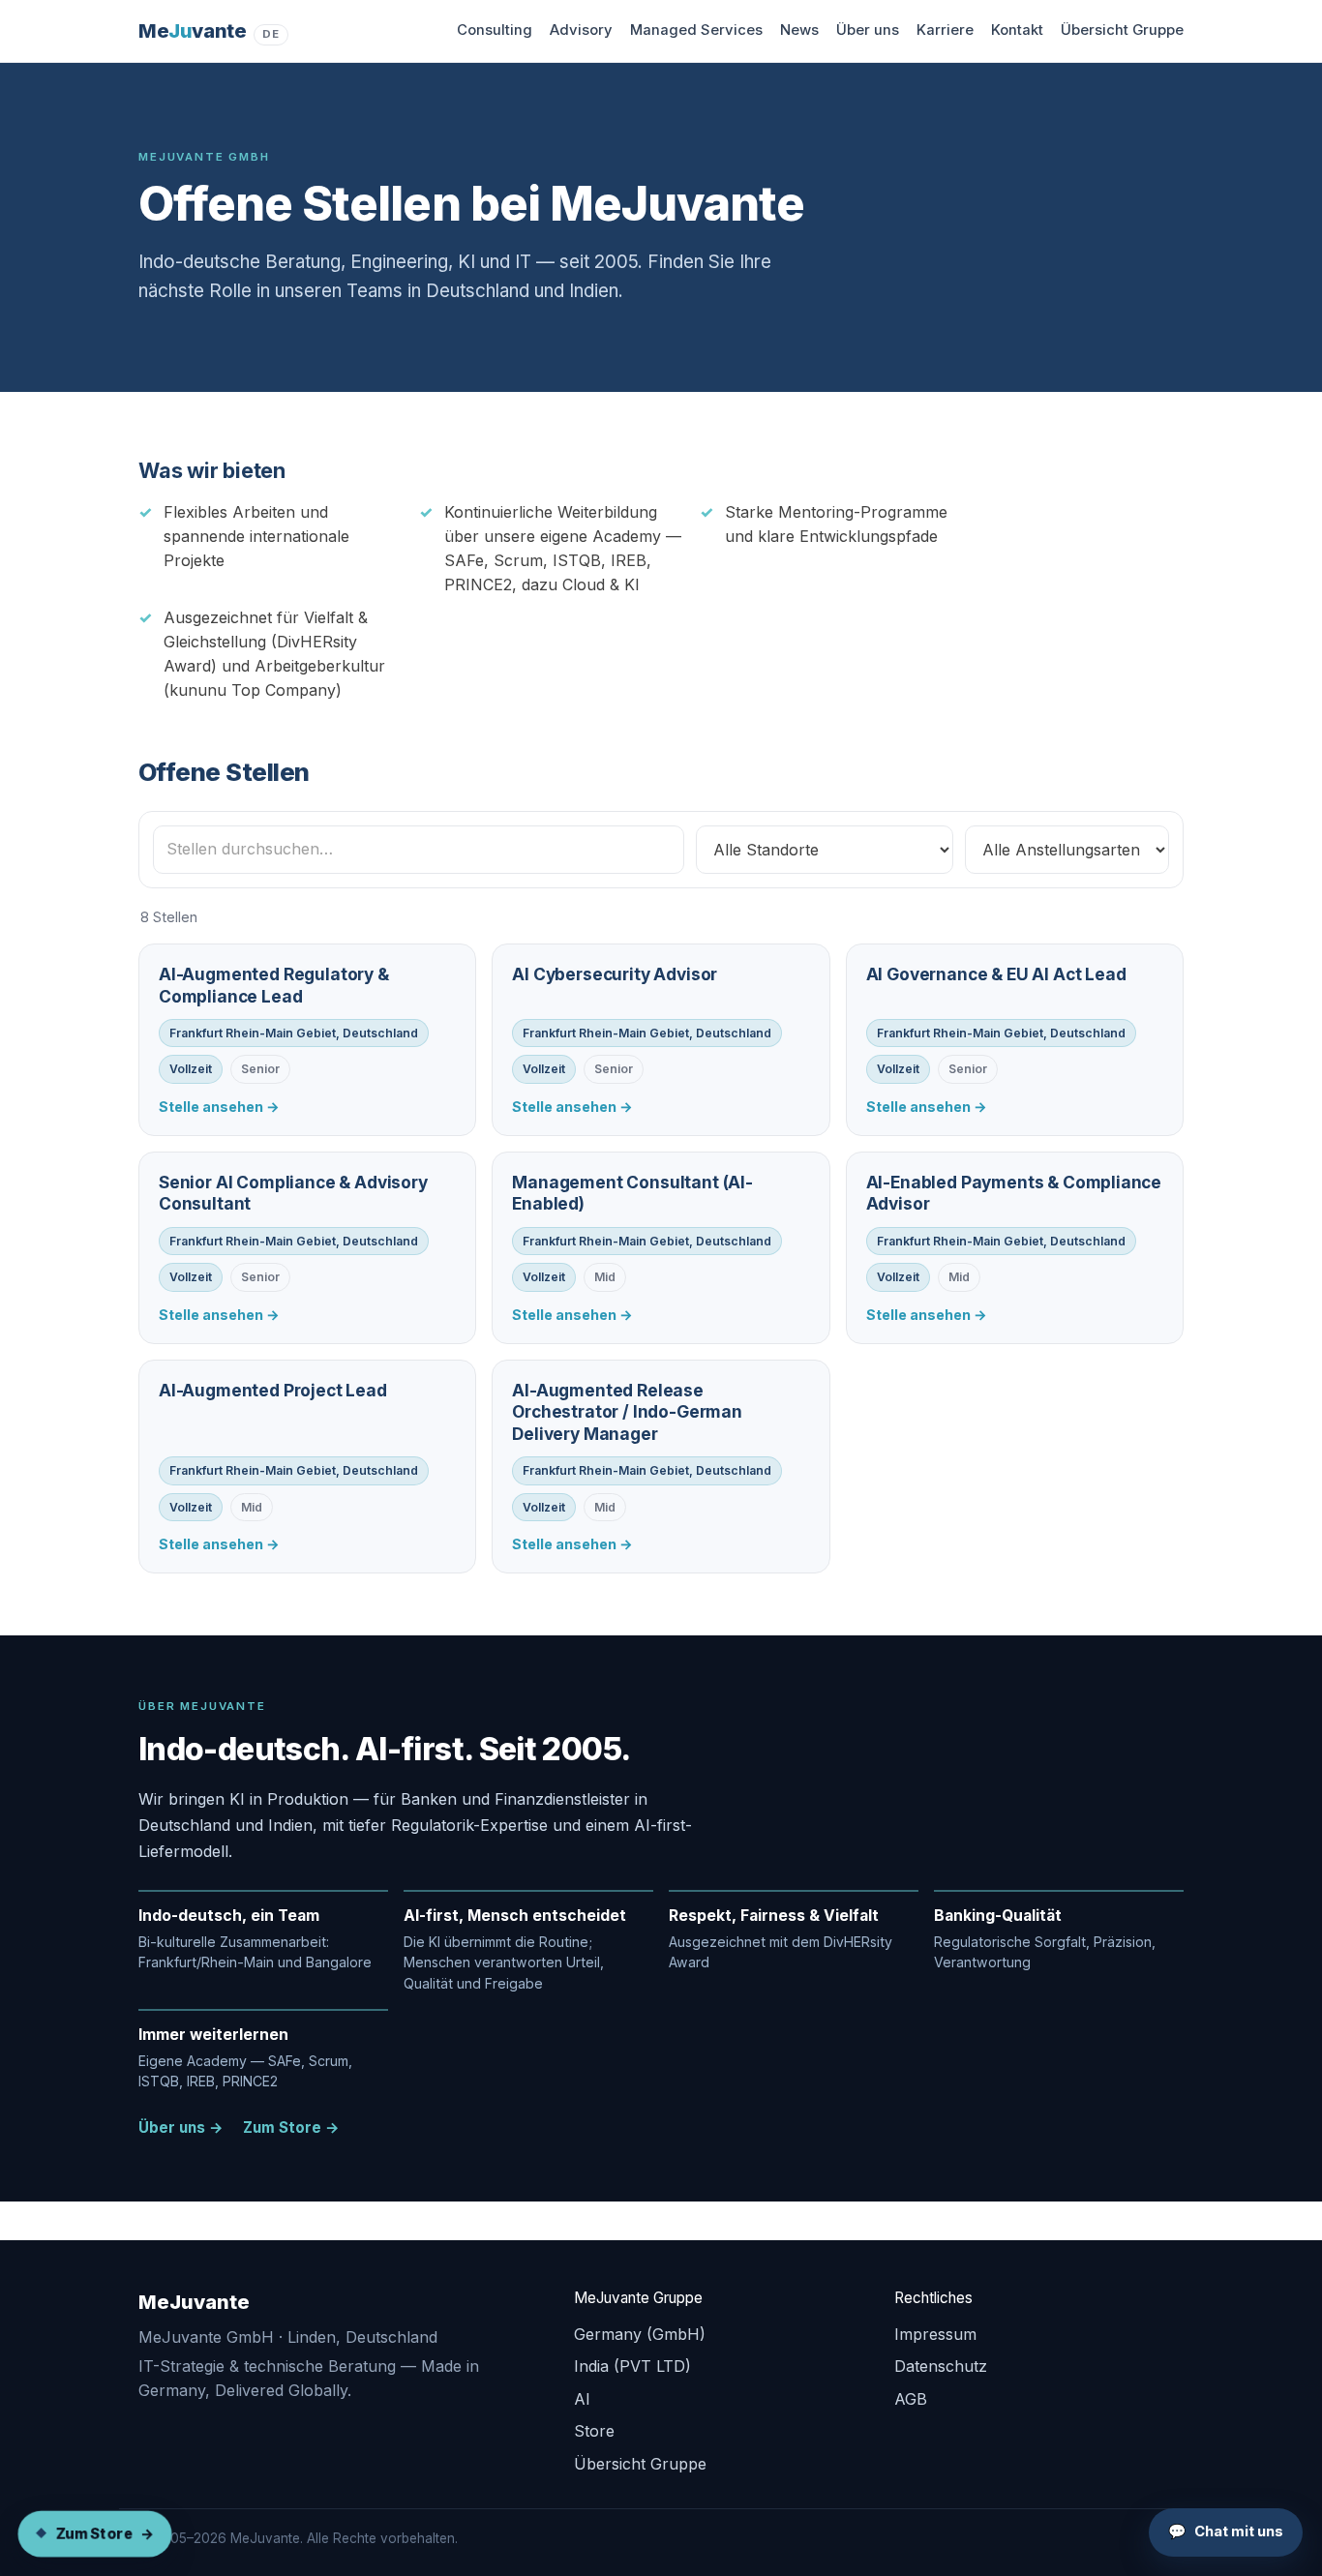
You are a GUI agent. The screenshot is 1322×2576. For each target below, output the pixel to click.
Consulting (495, 30)
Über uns (868, 30)
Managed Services (696, 30)
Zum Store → (291, 2127)
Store (594, 2431)
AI (582, 2399)
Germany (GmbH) (640, 2334)
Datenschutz (941, 2366)
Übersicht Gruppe (1122, 30)
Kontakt (1017, 30)
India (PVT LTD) (632, 2366)
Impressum (935, 2334)
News (799, 30)
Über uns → (181, 2127)
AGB (911, 2399)
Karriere (945, 30)
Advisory (581, 30)
